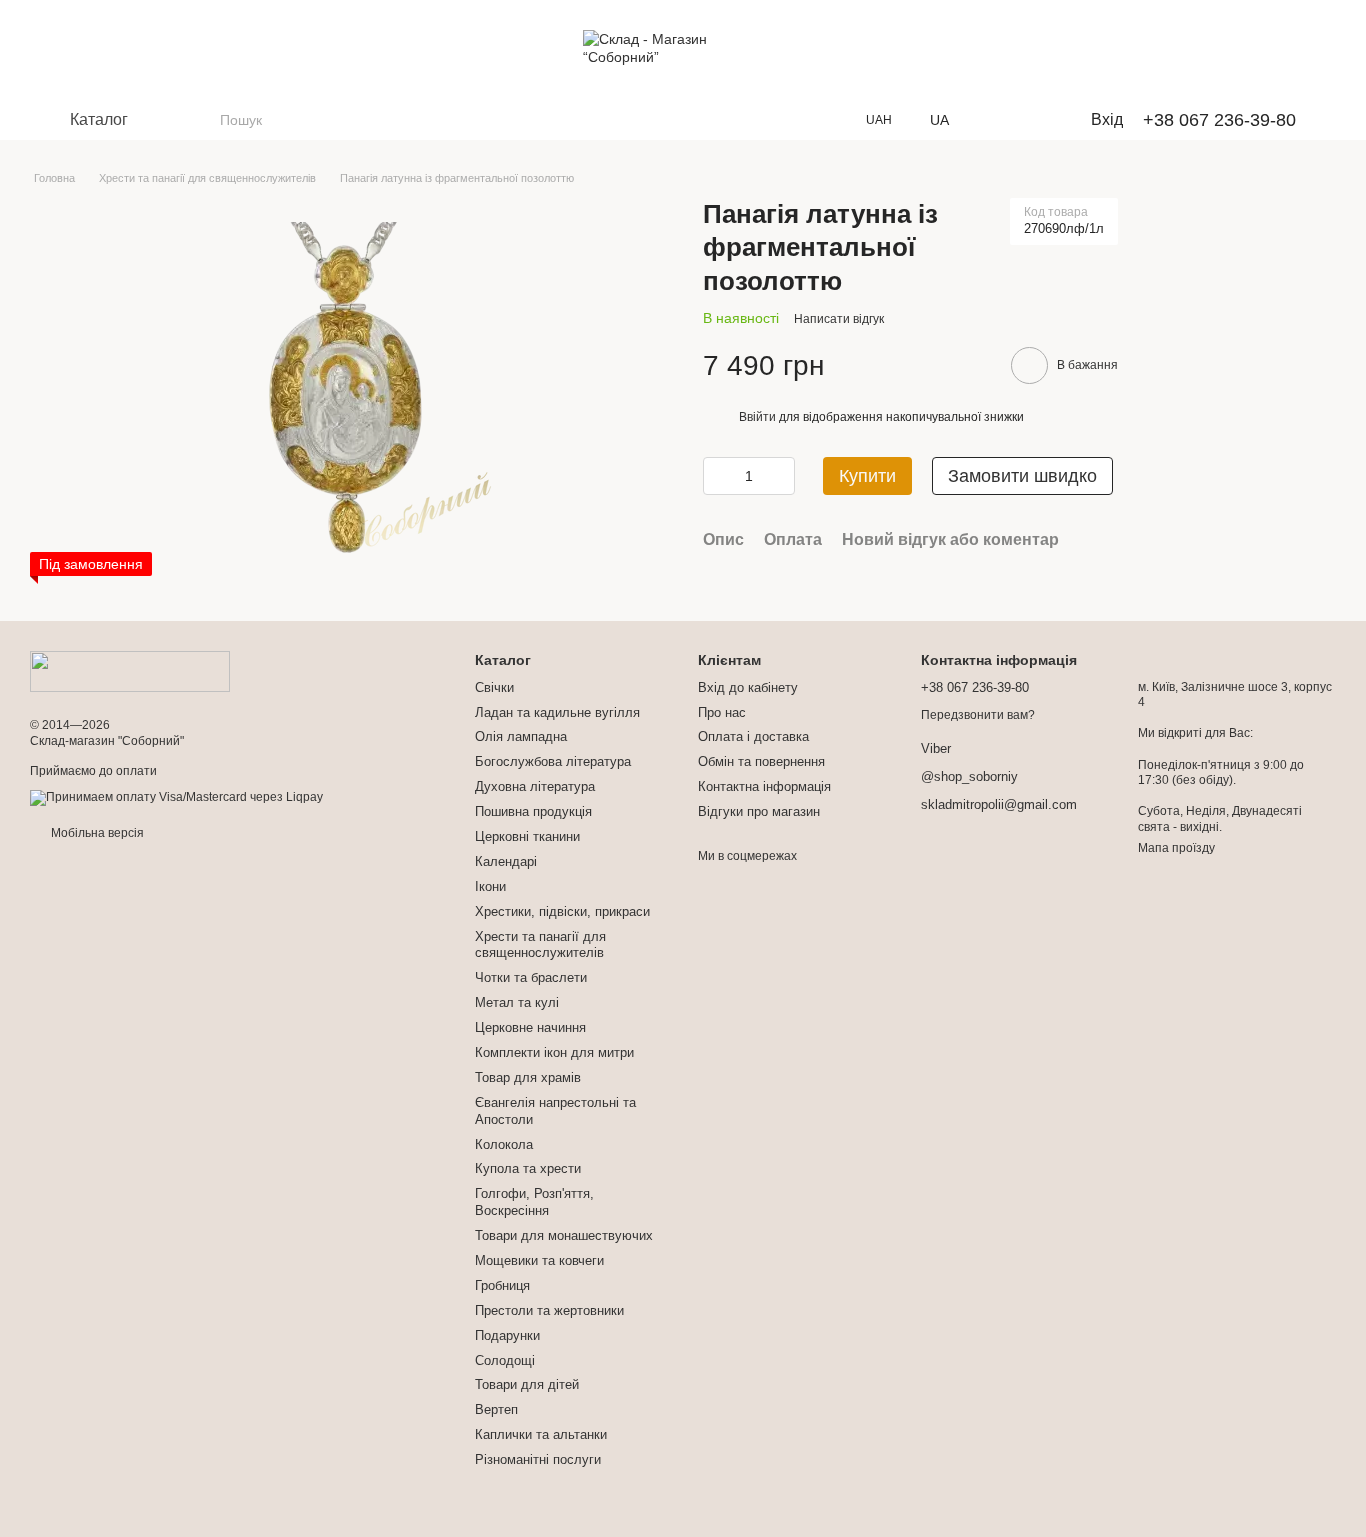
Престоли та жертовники (549, 1310)
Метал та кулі (517, 1002)
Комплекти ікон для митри (554, 1052)
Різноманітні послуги (538, 1459)
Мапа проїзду (1176, 848)
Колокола (504, 1144)
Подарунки (507, 1335)
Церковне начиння (530, 1027)
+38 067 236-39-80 (1219, 120)
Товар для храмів (528, 1077)
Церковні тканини (527, 836)
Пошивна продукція (533, 811)
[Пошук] (204, 120)
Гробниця (502, 1285)
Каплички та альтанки (541, 1434)
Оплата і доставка (753, 736)
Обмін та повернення (761, 761)
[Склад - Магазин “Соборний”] (130, 671)
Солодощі (505, 1360)
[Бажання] (997, 120)
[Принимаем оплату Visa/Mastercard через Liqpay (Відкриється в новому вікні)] (176, 797)
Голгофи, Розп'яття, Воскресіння (534, 1202)
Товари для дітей (527, 1384)
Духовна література (535, 786)
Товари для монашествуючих (564, 1235)
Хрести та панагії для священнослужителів (540, 945)
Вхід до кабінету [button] (748, 687)
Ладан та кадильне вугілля (557, 712)
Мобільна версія (96, 833)
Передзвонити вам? (978, 715)
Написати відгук (839, 319)
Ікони (490, 886)
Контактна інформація (764, 786)
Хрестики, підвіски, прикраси (562, 911)
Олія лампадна (521, 736)
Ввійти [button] (757, 417)
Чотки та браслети (531, 977)
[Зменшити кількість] (718, 476)
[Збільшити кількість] (780, 476)
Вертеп (496, 1409)
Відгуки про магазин (759, 811)
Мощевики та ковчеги (539, 1260)
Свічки (494, 687)
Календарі (506, 861)
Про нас (722, 712)
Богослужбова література (553, 761)
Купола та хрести (528, 1168)
